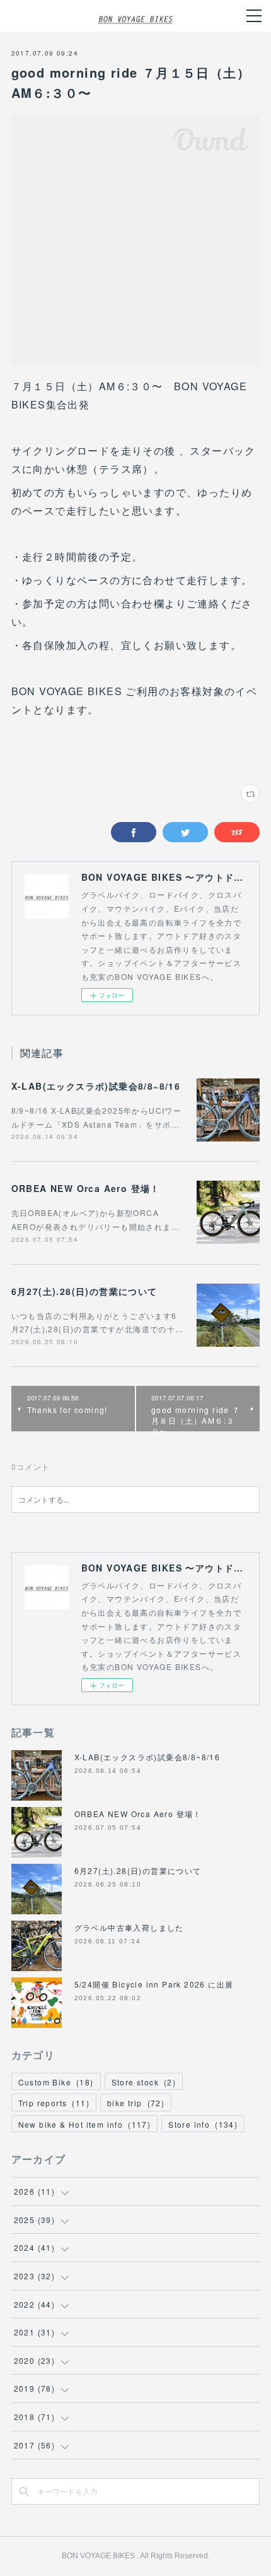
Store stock (144, 2082)
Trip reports (54, 2103)
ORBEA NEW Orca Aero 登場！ (86, 1188)
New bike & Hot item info (85, 2124)
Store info (203, 2124)
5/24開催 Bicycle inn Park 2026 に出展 (154, 1984)
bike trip (136, 2103)
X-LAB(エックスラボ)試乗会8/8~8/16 (96, 1086)
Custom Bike (56, 2082)
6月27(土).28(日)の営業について (84, 1291)
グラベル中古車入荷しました (129, 1927)
